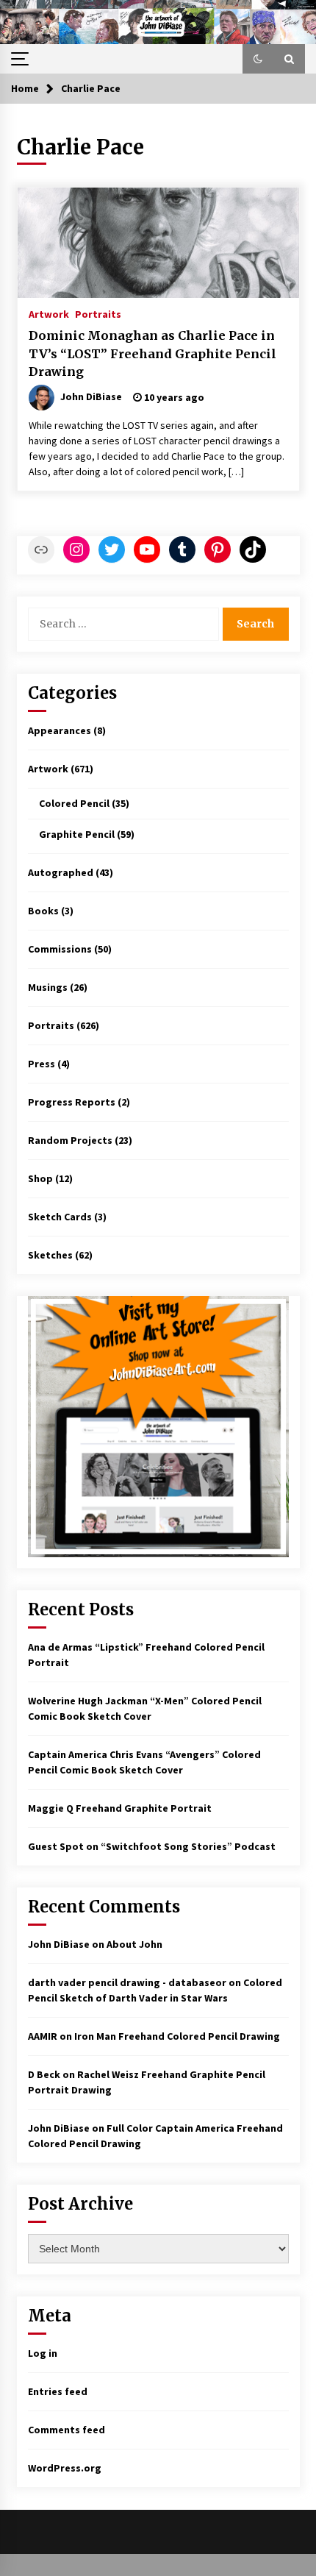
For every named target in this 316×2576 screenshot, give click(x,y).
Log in (43, 2353)
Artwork (49, 313)
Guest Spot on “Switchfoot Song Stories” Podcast (152, 1846)
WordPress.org (65, 2468)
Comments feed (67, 2430)
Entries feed (58, 2391)
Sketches (50, 1255)
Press (42, 1064)
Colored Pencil (74, 803)
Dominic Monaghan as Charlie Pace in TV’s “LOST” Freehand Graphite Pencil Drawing (152, 353)
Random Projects (70, 1140)
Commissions (60, 949)
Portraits (98, 313)
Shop (40, 1178)
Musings (48, 987)
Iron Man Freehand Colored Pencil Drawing (177, 2036)
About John (134, 1944)
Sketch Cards (60, 1217)
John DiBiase (59, 1944)
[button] (258, 59)
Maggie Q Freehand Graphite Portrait (120, 1808)
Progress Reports (72, 1102)
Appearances (60, 730)
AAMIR (43, 2036)
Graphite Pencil (77, 834)
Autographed (61, 872)
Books (43, 911)
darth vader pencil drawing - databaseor (127, 1982)
